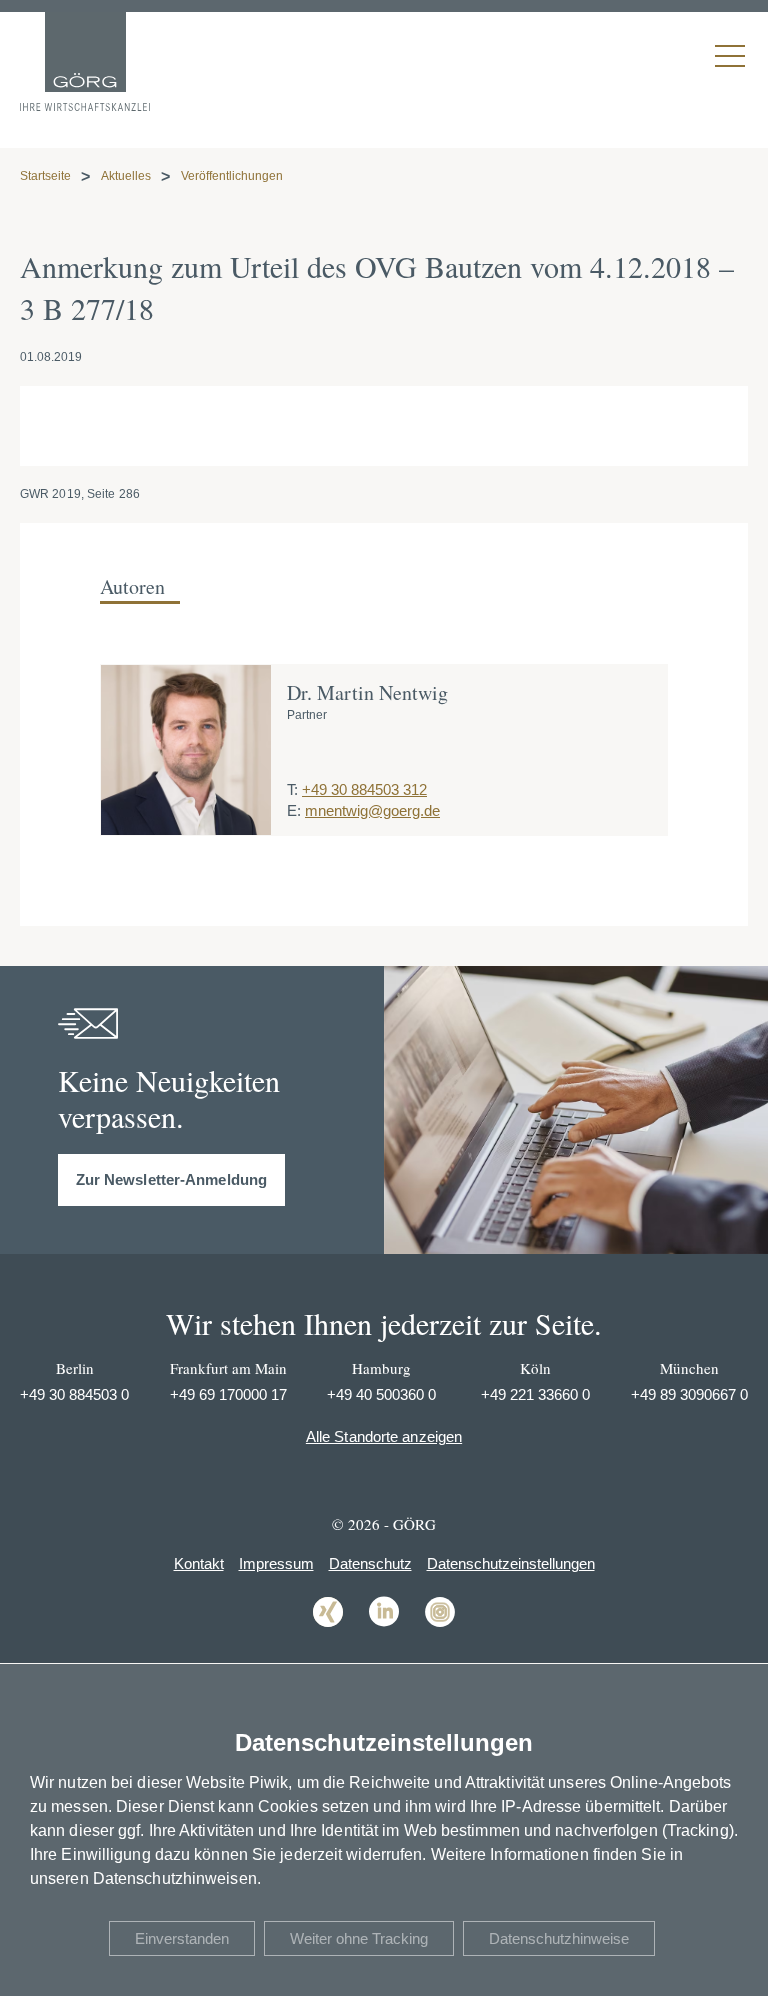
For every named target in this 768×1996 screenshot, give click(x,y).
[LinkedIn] (384, 1625)
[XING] (328, 1625)
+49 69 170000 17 (228, 1394)
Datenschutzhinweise (559, 1938)
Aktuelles (126, 176)
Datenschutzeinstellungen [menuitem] (511, 1563)
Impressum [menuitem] (276, 1563)
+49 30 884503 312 (364, 789)
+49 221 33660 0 (535, 1394)
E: (294, 810)
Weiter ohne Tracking (359, 1938)
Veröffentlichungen (232, 176)
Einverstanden (182, 1938)
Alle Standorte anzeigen (384, 1436)
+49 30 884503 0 (74, 1394)
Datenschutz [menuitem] (370, 1563)
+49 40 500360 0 (381, 1394)
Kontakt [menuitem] (199, 1563)
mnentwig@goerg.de (372, 810)
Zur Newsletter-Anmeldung (171, 1179)
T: (292, 789)
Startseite (45, 176)
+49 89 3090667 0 (689, 1394)
